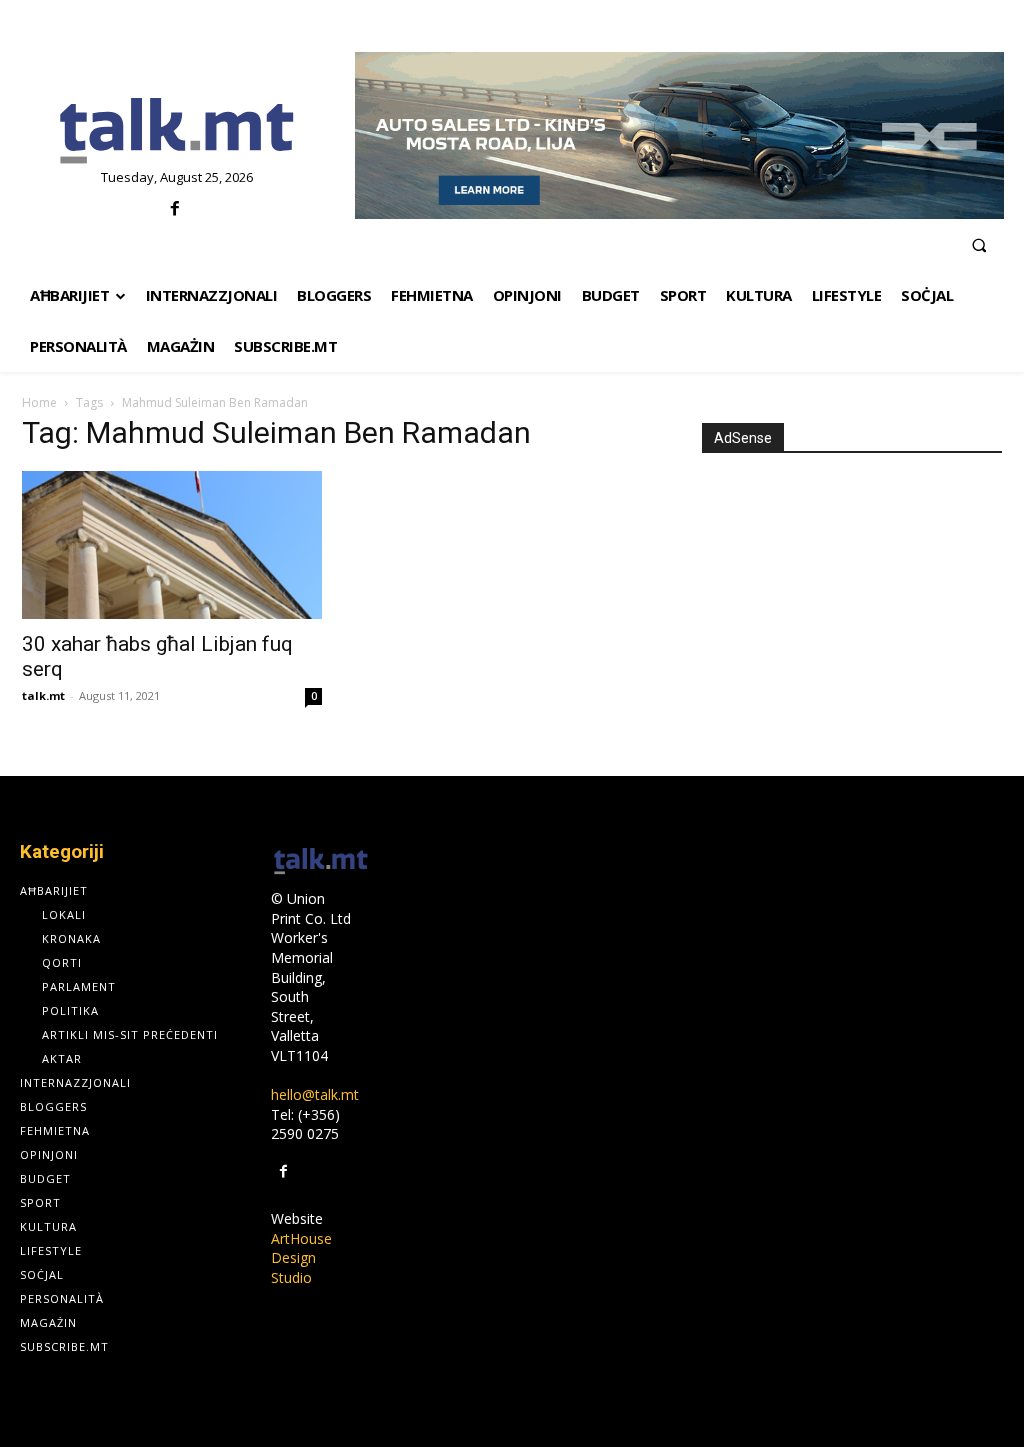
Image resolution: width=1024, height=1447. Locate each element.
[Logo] (177, 132)
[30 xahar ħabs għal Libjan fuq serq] (172, 545)
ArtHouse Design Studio (301, 1258)
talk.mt (43, 695)
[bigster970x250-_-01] (679, 135)
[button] (979, 245)
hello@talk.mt (315, 1094)
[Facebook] (174, 209)
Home (39, 402)
